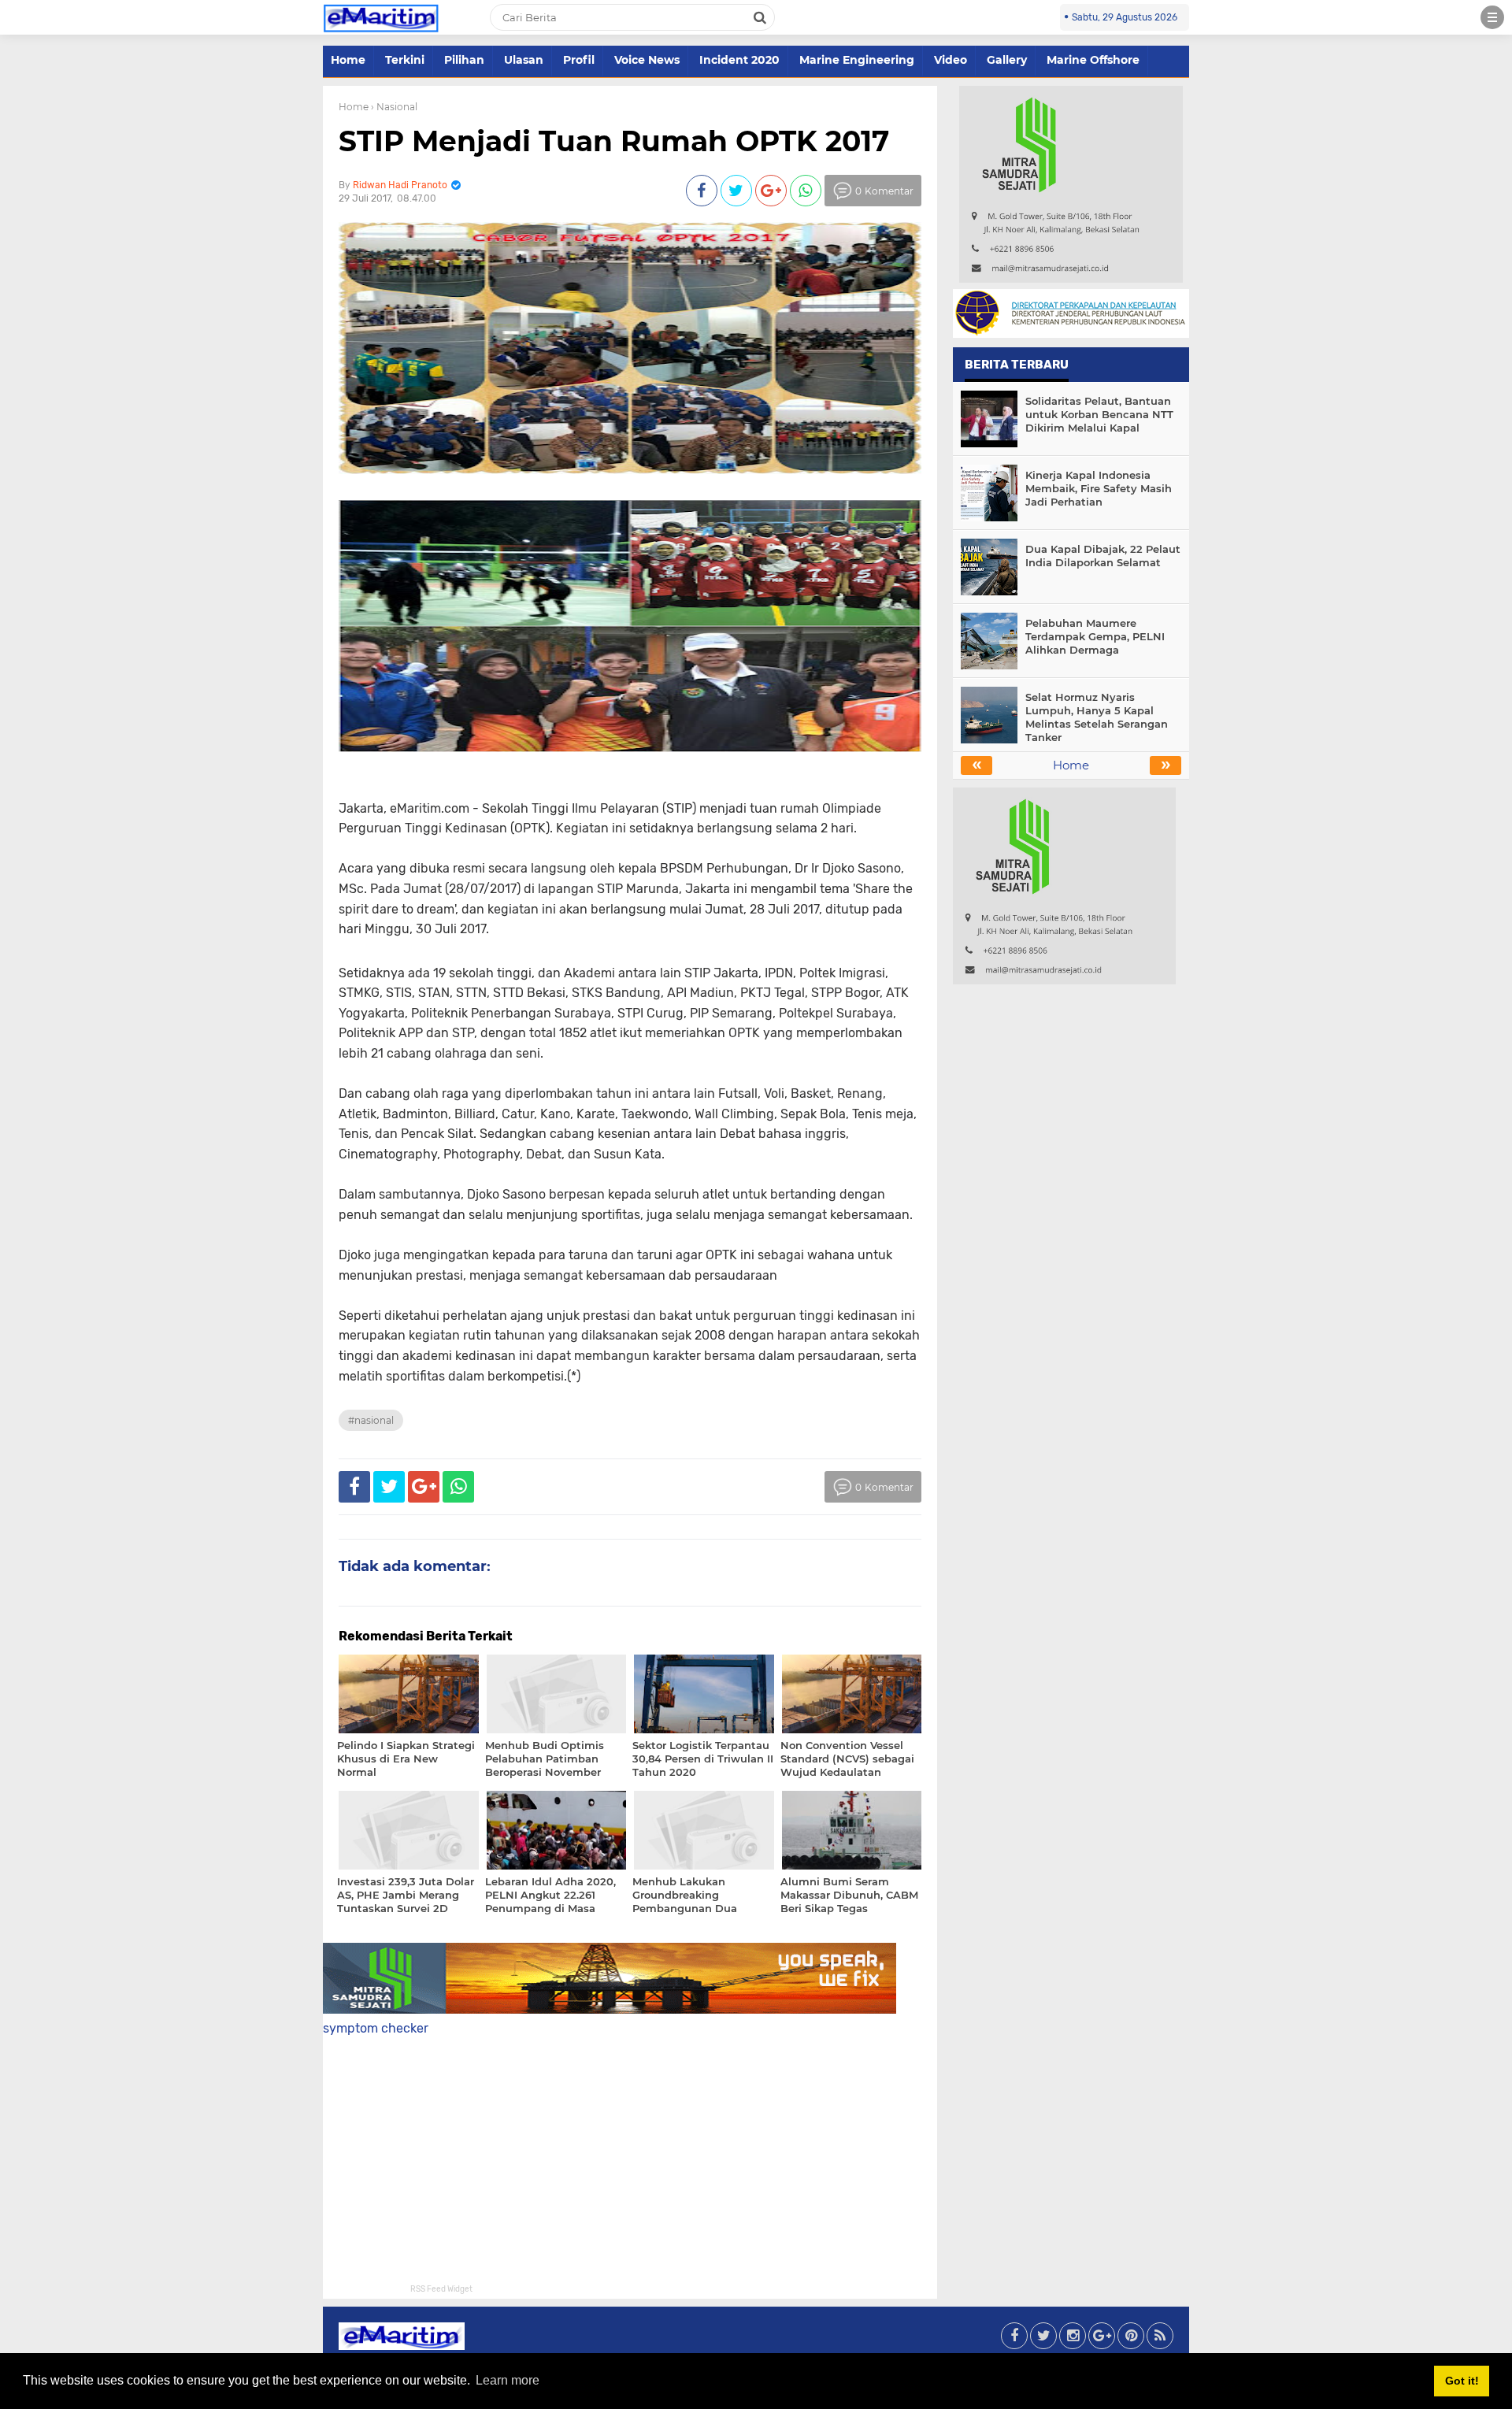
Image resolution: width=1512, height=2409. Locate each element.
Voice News (647, 60)
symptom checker (376, 2028)
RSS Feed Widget (441, 2289)
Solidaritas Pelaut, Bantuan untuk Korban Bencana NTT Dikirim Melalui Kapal (1099, 414)
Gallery (1007, 60)
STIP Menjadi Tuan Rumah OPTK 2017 (614, 141)
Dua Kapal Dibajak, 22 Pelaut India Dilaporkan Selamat (1103, 556)
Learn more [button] (508, 2380)
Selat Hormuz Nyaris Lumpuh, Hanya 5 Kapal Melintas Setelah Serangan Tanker (1097, 717)
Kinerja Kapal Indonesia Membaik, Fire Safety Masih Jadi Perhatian (1099, 488)
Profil (579, 60)
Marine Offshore (1093, 60)
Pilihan (464, 60)
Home (348, 60)
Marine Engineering (857, 60)
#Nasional (371, 1420)
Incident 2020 (739, 60)
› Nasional (394, 107)
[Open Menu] (1492, 17)
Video (951, 60)
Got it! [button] (1462, 2381)
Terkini (405, 60)
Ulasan (524, 60)
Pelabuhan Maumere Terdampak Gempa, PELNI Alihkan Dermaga (1095, 636)
